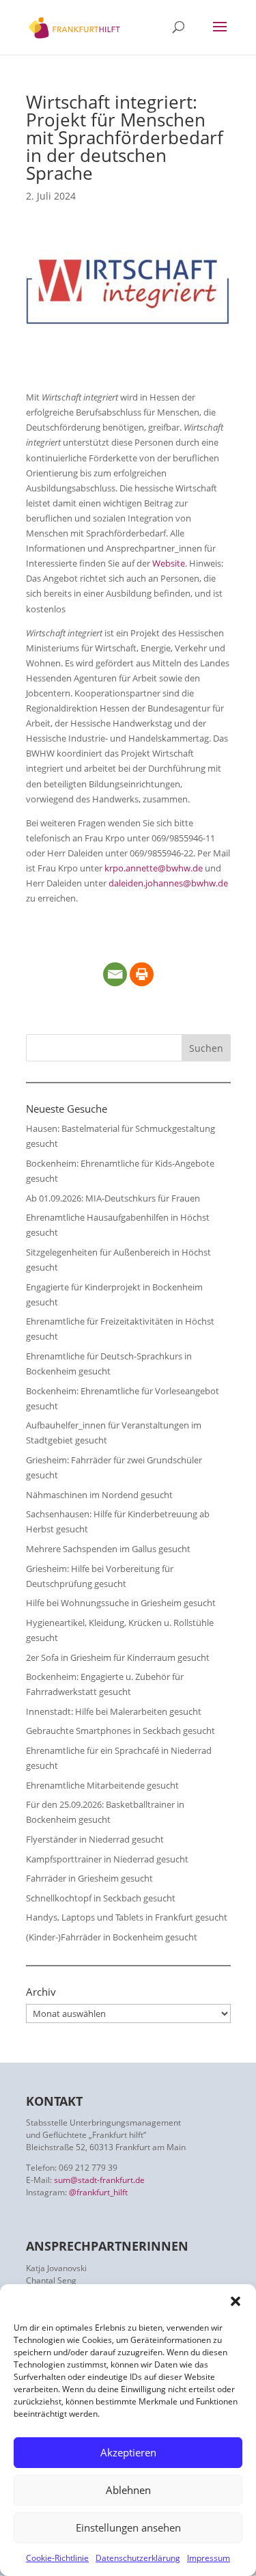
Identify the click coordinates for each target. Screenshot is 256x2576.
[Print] (142, 974)
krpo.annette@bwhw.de (154, 868)
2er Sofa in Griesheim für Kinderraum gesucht (118, 1657)
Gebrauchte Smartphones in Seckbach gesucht (120, 1731)
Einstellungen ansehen (128, 2527)
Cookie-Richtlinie (57, 2558)
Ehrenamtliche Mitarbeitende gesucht (102, 1785)
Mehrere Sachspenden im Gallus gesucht (108, 1549)
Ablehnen (128, 2490)
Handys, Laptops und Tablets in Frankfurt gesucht (127, 1917)
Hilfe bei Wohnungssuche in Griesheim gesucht (121, 1603)
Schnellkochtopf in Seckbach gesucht (101, 1898)
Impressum (209, 2558)
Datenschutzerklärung (138, 2558)
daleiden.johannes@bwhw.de (168, 883)
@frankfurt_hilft (98, 2192)
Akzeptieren (128, 2452)
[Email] (115, 974)
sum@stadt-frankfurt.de (99, 2180)
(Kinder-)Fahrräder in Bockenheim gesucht (112, 1937)
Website (169, 563)
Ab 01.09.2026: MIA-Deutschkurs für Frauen (113, 1198)
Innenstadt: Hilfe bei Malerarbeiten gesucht (114, 1711)
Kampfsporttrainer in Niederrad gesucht (107, 1859)
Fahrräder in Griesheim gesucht (89, 1878)
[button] (236, 2301)
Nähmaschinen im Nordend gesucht (99, 1495)
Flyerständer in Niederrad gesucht (95, 1839)
